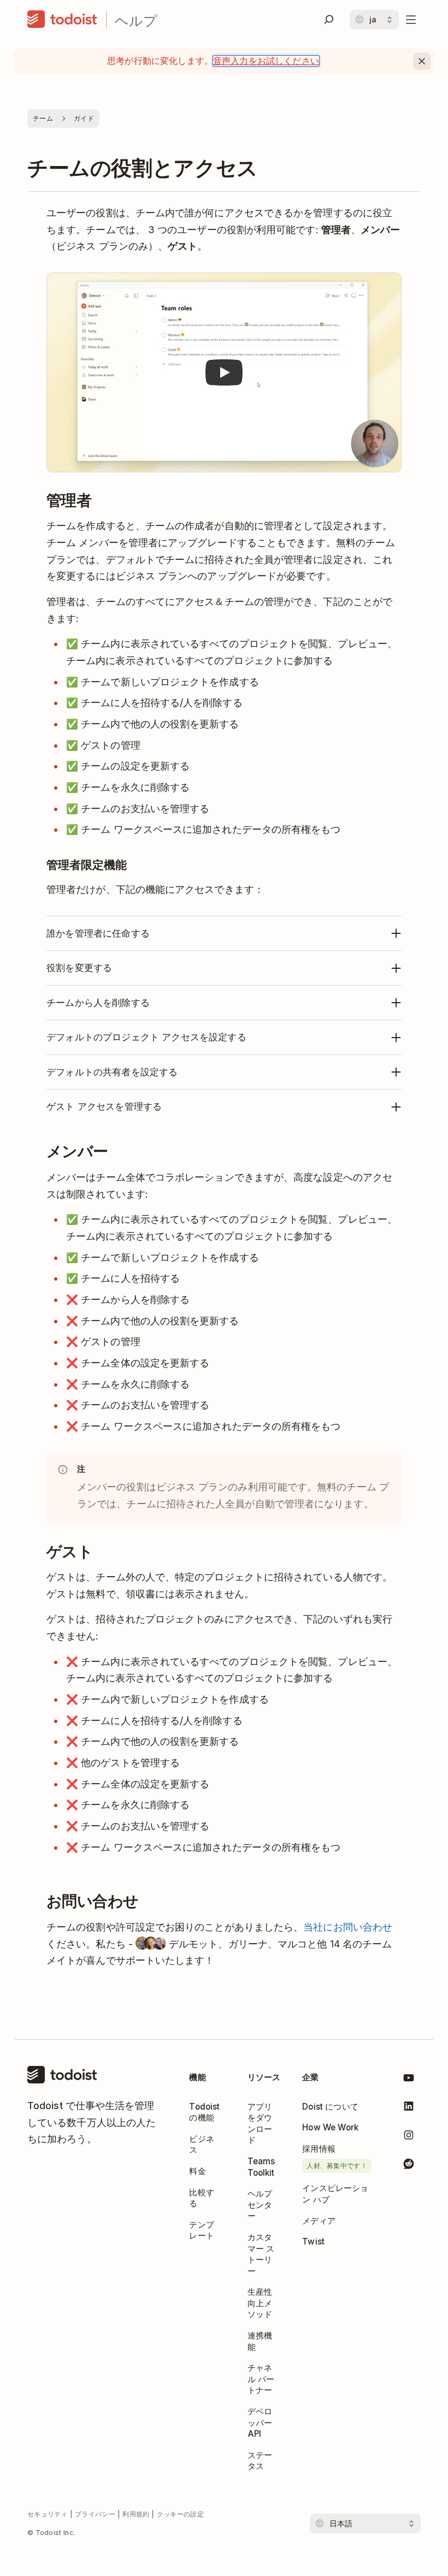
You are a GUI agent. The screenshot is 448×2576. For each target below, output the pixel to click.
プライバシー (95, 2514)
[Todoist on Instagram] (409, 2137)
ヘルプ (136, 20)
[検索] (329, 20)
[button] (224, 373)
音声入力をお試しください (266, 61)
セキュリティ (48, 2514)
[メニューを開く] (411, 20)
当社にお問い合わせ (348, 1927)
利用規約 (136, 2514)
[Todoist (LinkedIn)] (409, 2108)
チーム (43, 118)
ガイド (84, 118)
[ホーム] (62, 20)
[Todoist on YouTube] (409, 2080)
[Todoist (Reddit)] (409, 2165)
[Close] (422, 61)
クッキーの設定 (180, 2514)
